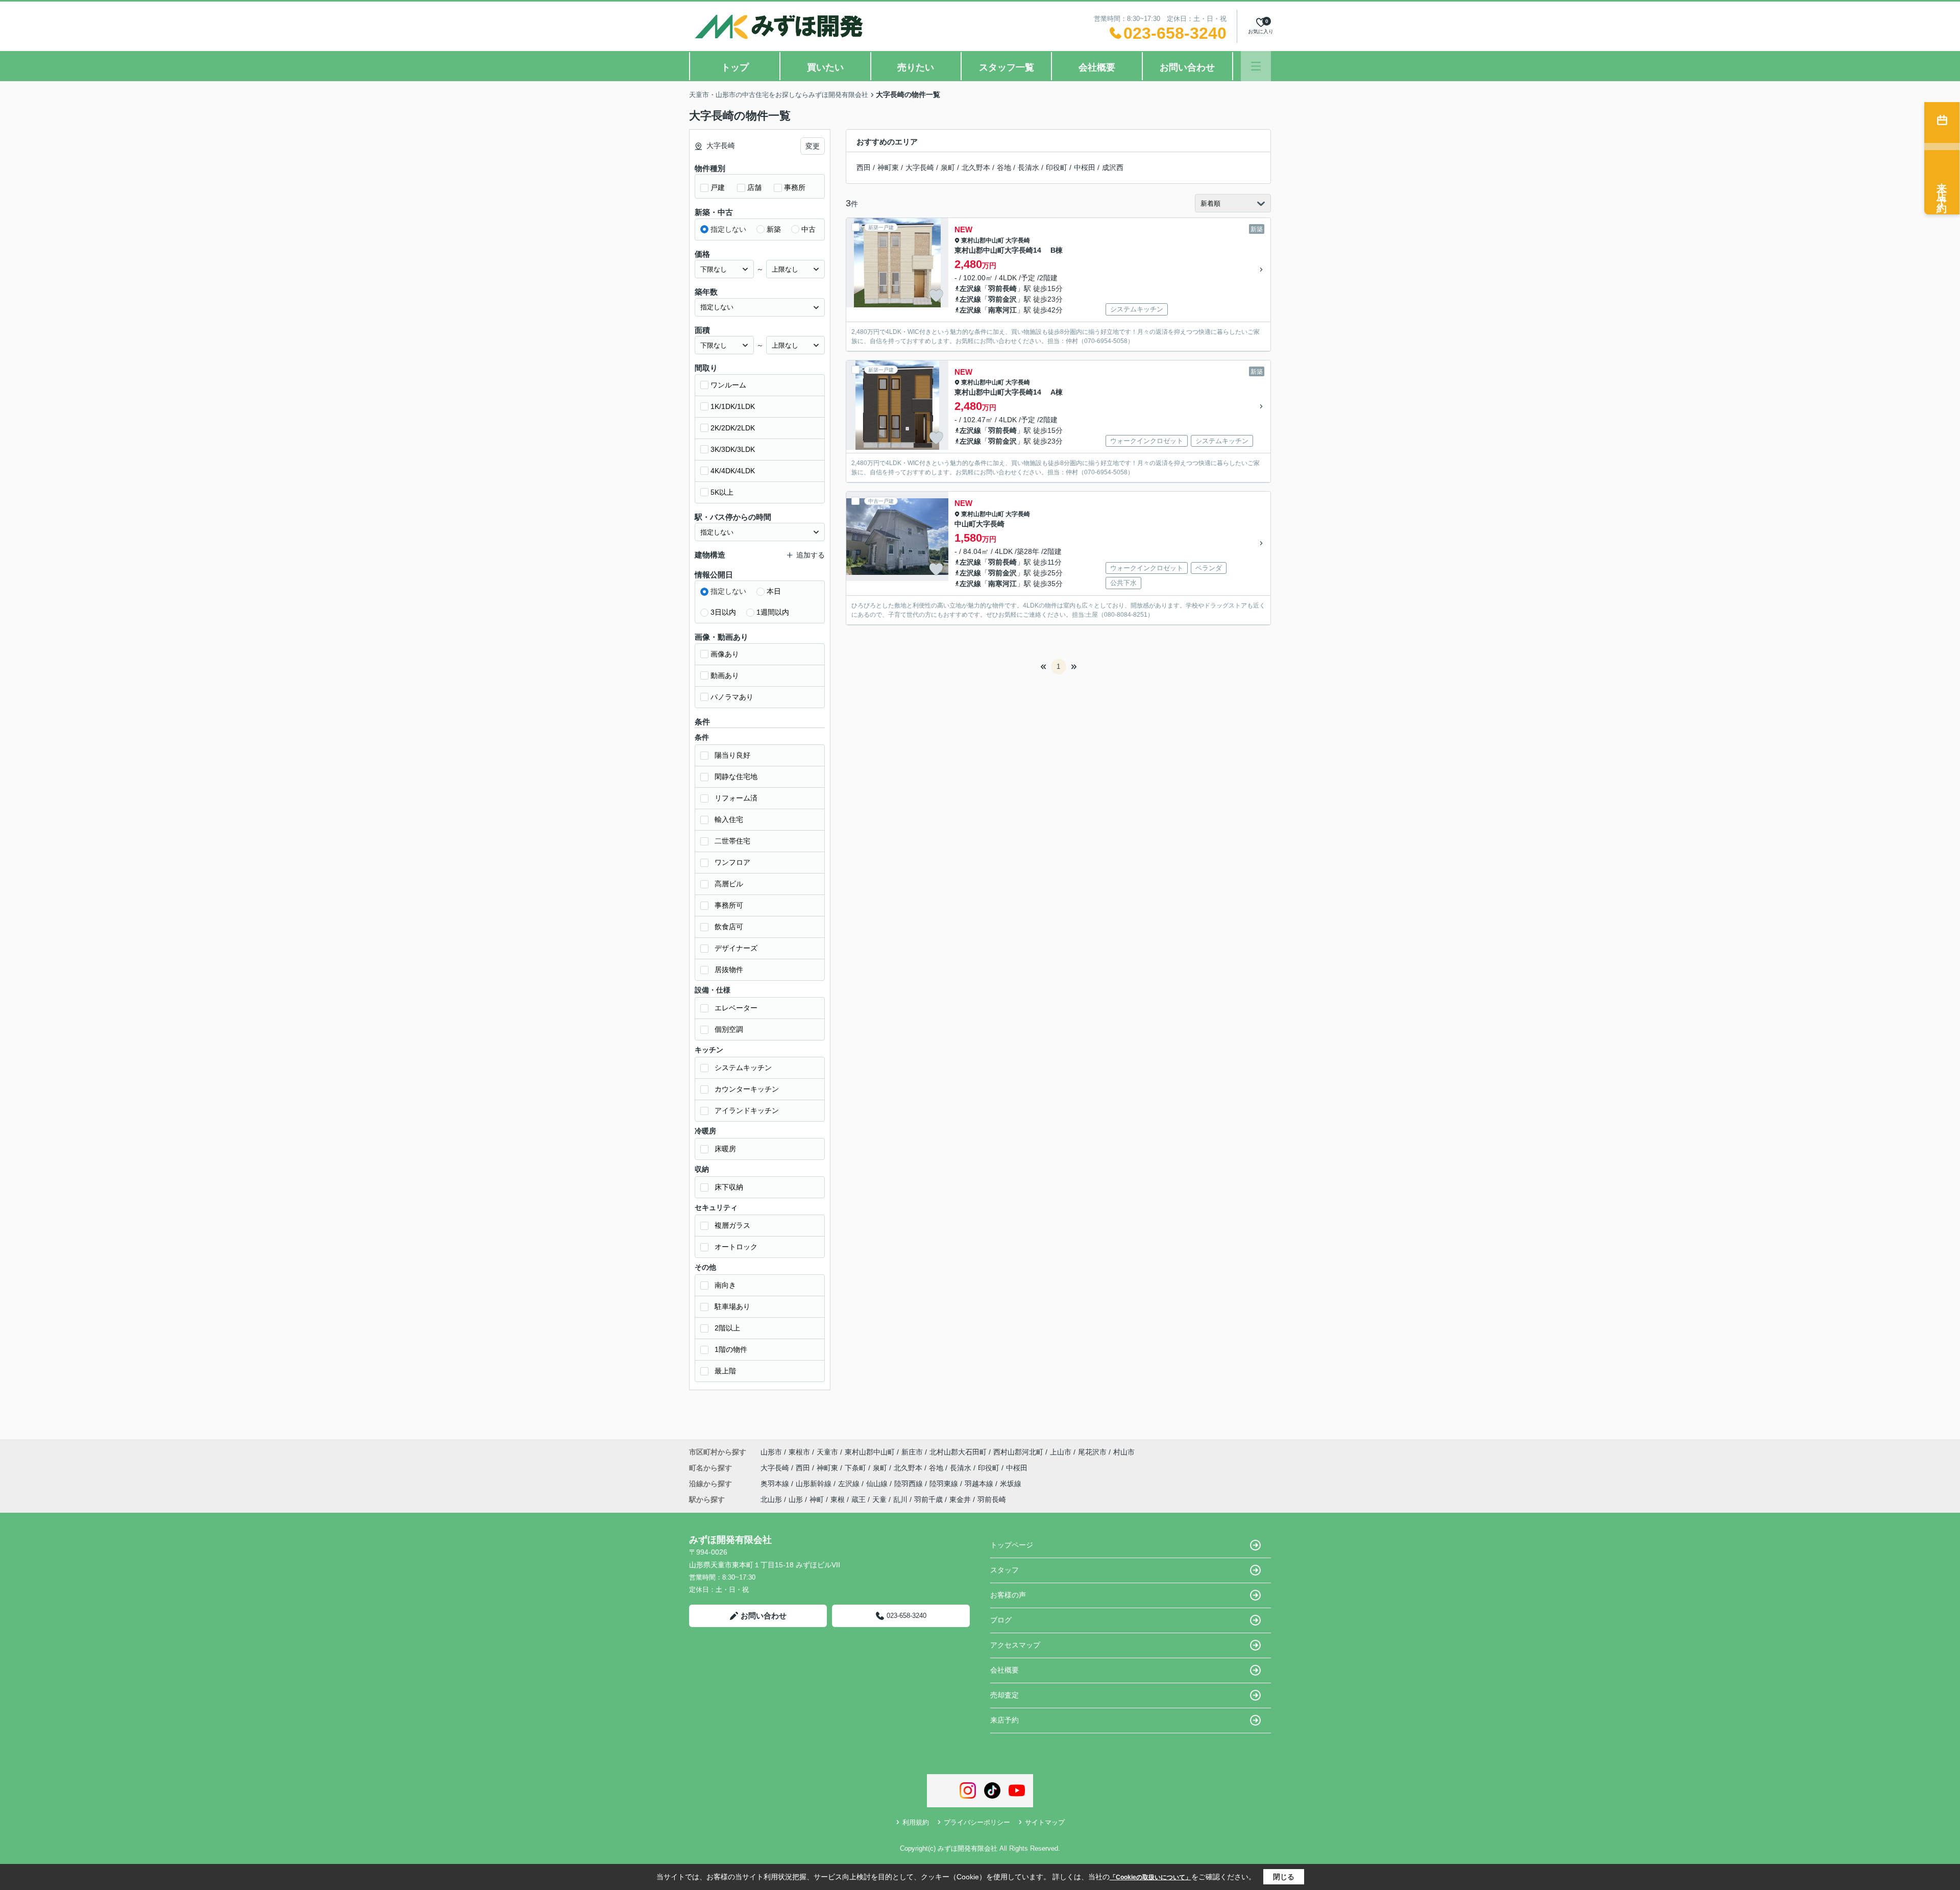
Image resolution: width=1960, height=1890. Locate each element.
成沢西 (1113, 167)
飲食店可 (729, 927)
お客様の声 (1008, 1595)
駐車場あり (732, 1306)
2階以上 (727, 1328)
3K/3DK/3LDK (733, 449)
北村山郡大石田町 (958, 1452)
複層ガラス (732, 1225)
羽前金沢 (1002, 299)
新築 (774, 229)
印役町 (1057, 167)
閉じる (1284, 1877)
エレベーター (736, 1008)
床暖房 (725, 1149)
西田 (864, 167)
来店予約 (1004, 1720)
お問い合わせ (1187, 67)
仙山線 (878, 1484)
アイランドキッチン (747, 1110)
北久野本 (976, 167)
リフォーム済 (736, 798)
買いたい (825, 67)
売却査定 (1004, 1695)
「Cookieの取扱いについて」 (1150, 1877)
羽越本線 (980, 1484)
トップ (735, 67)
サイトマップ (1045, 1822)
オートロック (736, 1247)
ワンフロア (732, 862)
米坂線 (1011, 1484)
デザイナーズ (736, 948)
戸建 (718, 187)
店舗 (754, 187)
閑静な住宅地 (736, 777)
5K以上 (722, 492)
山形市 (771, 1452)
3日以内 (723, 612)
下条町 (856, 1468)
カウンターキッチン (747, 1089)
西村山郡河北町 (1018, 1452)
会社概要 (1097, 67)
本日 (774, 591)
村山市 (1124, 1452)
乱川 (900, 1499)
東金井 (960, 1499)
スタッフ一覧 (1007, 67)
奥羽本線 (776, 1484)
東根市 (799, 1452)
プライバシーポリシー (977, 1822)
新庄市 (912, 1452)
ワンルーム (728, 385)
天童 (879, 1499)
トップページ (1012, 1545)
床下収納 (729, 1187)
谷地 (1004, 167)
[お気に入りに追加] (936, 296)
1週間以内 (773, 612)
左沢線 (970, 288)
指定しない (728, 229)
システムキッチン (743, 1068)
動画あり (725, 675)
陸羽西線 (910, 1484)
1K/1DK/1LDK (733, 406)
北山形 (771, 1499)
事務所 (795, 187)
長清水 (1028, 167)
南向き (725, 1285)
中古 (808, 229)
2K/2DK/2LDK (733, 428)
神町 (817, 1499)
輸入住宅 (729, 819)
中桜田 (1085, 167)
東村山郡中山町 (983, 240)
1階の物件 (731, 1349)
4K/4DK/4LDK (733, 471)
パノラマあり (732, 697)
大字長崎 (920, 167)
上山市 (1061, 1452)
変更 (813, 146)
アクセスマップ (1015, 1645)
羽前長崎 (1002, 288)
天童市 (827, 1452)
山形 (796, 1499)
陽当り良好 (732, 755)
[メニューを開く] (1256, 66)
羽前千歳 (928, 1499)
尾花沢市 (1092, 1452)
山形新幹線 (815, 1484)
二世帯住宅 (732, 841)
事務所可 (729, 905)
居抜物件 (729, 970)
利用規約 (916, 1822)
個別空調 (729, 1029)
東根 (838, 1499)
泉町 (948, 167)
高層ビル (729, 884)
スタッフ (1004, 1570)
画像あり (725, 654)
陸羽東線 (945, 1484)
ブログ (1001, 1620)
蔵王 (859, 1499)
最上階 (725, 1371)
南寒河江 (1002, 310)
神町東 (888, 167)
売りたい (916, 67)
